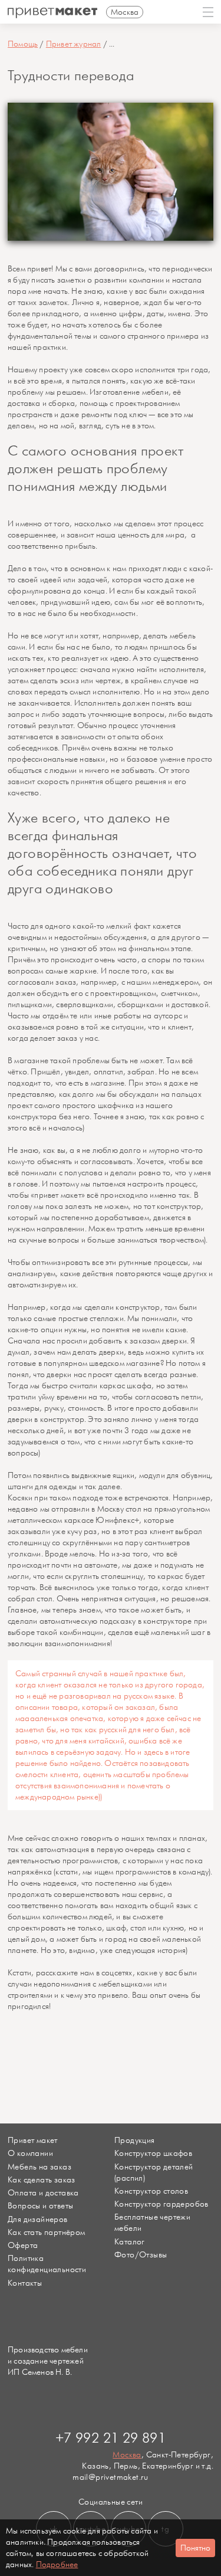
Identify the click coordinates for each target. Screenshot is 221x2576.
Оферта (23, 2245)
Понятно (195, 2548)
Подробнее (57, 2564)
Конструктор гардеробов (161, 2204)
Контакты (25, 2283)
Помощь (23, 44)
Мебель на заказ (39, 2167)
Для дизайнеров (38, 2219)
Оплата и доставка (43, 2193)
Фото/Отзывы (141, 2255)
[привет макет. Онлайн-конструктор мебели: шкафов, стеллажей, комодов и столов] (52, 13)
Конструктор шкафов (153, 2153)
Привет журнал (74, 44)
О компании (30, 2153)
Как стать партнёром (47, 2232)
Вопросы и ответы (40, 2206)
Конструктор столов (151, 2191)
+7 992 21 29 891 (111, 2439)
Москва (127, 2455)
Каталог (130, 2242)
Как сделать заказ (42, 2180)
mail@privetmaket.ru (111, 2477)
